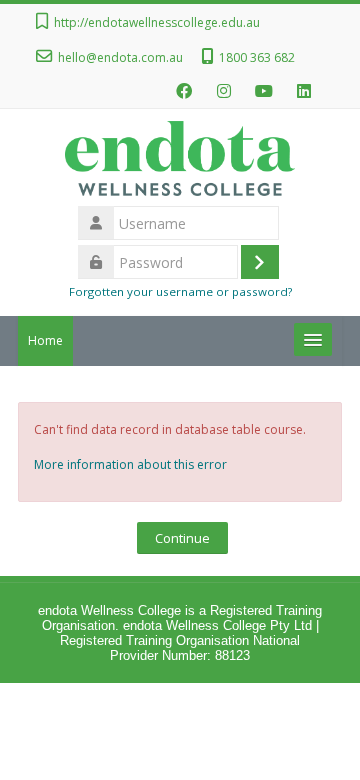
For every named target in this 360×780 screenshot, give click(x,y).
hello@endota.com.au (120, 57)
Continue (182, 538)
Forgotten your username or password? (180, 291)
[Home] (179, 162)
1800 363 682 (257, 57)
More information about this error (130, 464)
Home (45, 340)
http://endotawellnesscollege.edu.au (157, 22)
